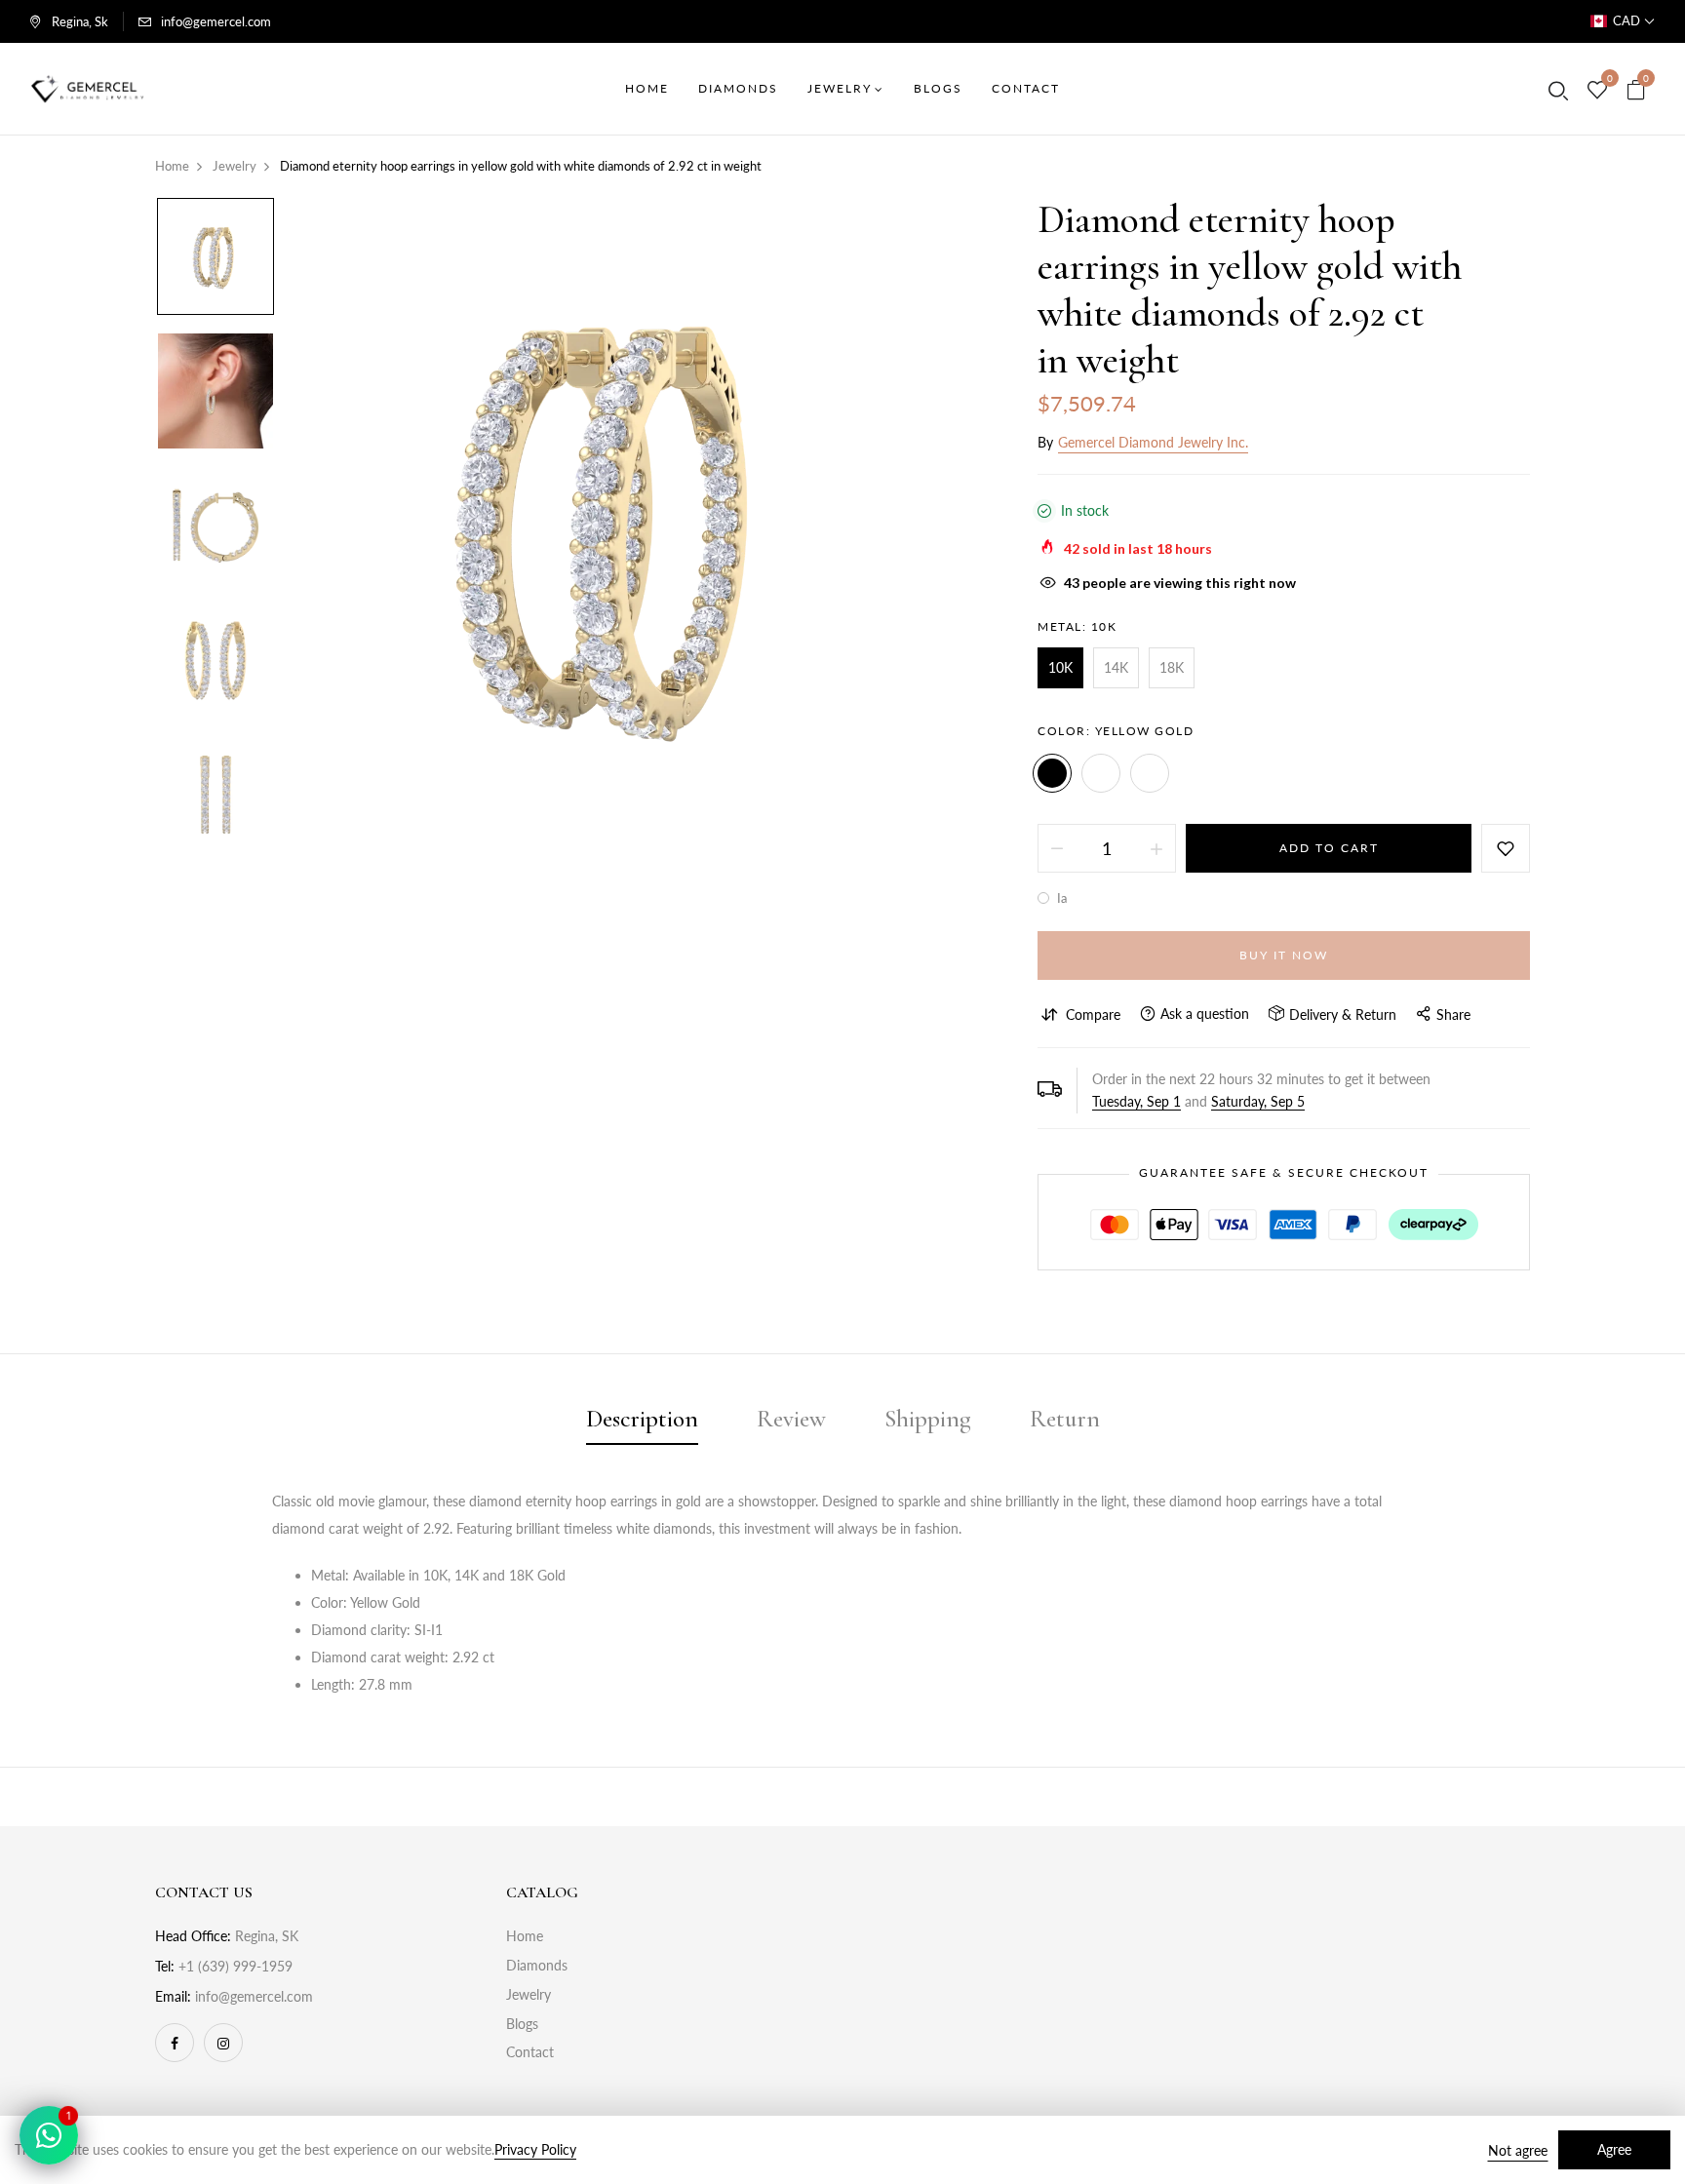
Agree (1614, 2149)
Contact (530, 2052)
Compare (1093, 1014)
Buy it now (1284, 955)
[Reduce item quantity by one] (1057, 848)
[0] (1597, 91)
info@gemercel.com (216, 21)
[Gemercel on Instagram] (223, 2043)
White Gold (1101, 773)
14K (1116, 667)
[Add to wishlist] (1506, 848)
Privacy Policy (535, 2149)
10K (1060, 667)
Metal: (1077, 626)
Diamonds (537, 1965)
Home (525, 1936)
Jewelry (529, 1994)
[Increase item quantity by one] (1156, 848)
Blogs (522, 2024)
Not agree (1518, 2150)
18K (1172, 667)
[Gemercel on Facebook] (175, 2043)
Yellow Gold (1052, 773)
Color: (1116, 731)
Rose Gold (1150, 773)
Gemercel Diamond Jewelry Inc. (1153, 442)
